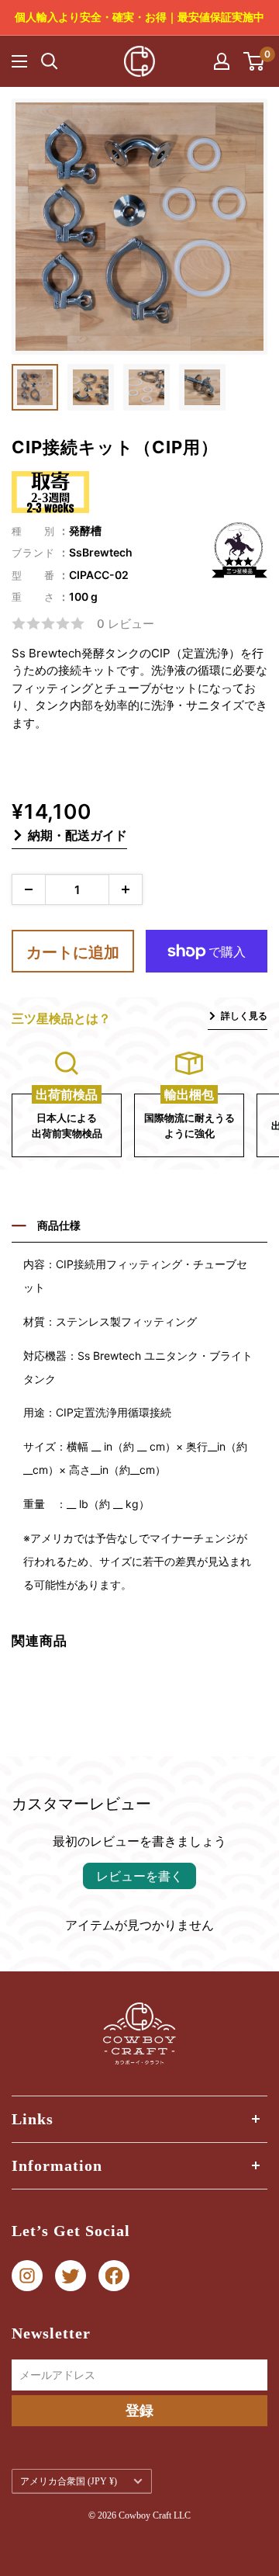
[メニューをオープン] (19, 61)
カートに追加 (73, 952)
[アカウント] (222, 61)
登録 (139, 2410)
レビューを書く (139, 1876)
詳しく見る (244, 1016)
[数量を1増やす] (126, 889)
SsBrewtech (101, 552)
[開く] (50, 61)
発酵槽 (85, 530)
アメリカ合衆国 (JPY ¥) (69, 2481)
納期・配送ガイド (77, 835)
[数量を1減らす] (29, 889)
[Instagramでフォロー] (27, 2276)
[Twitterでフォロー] (71, 2276)
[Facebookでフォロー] (114, 2276)
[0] (255, 61)
